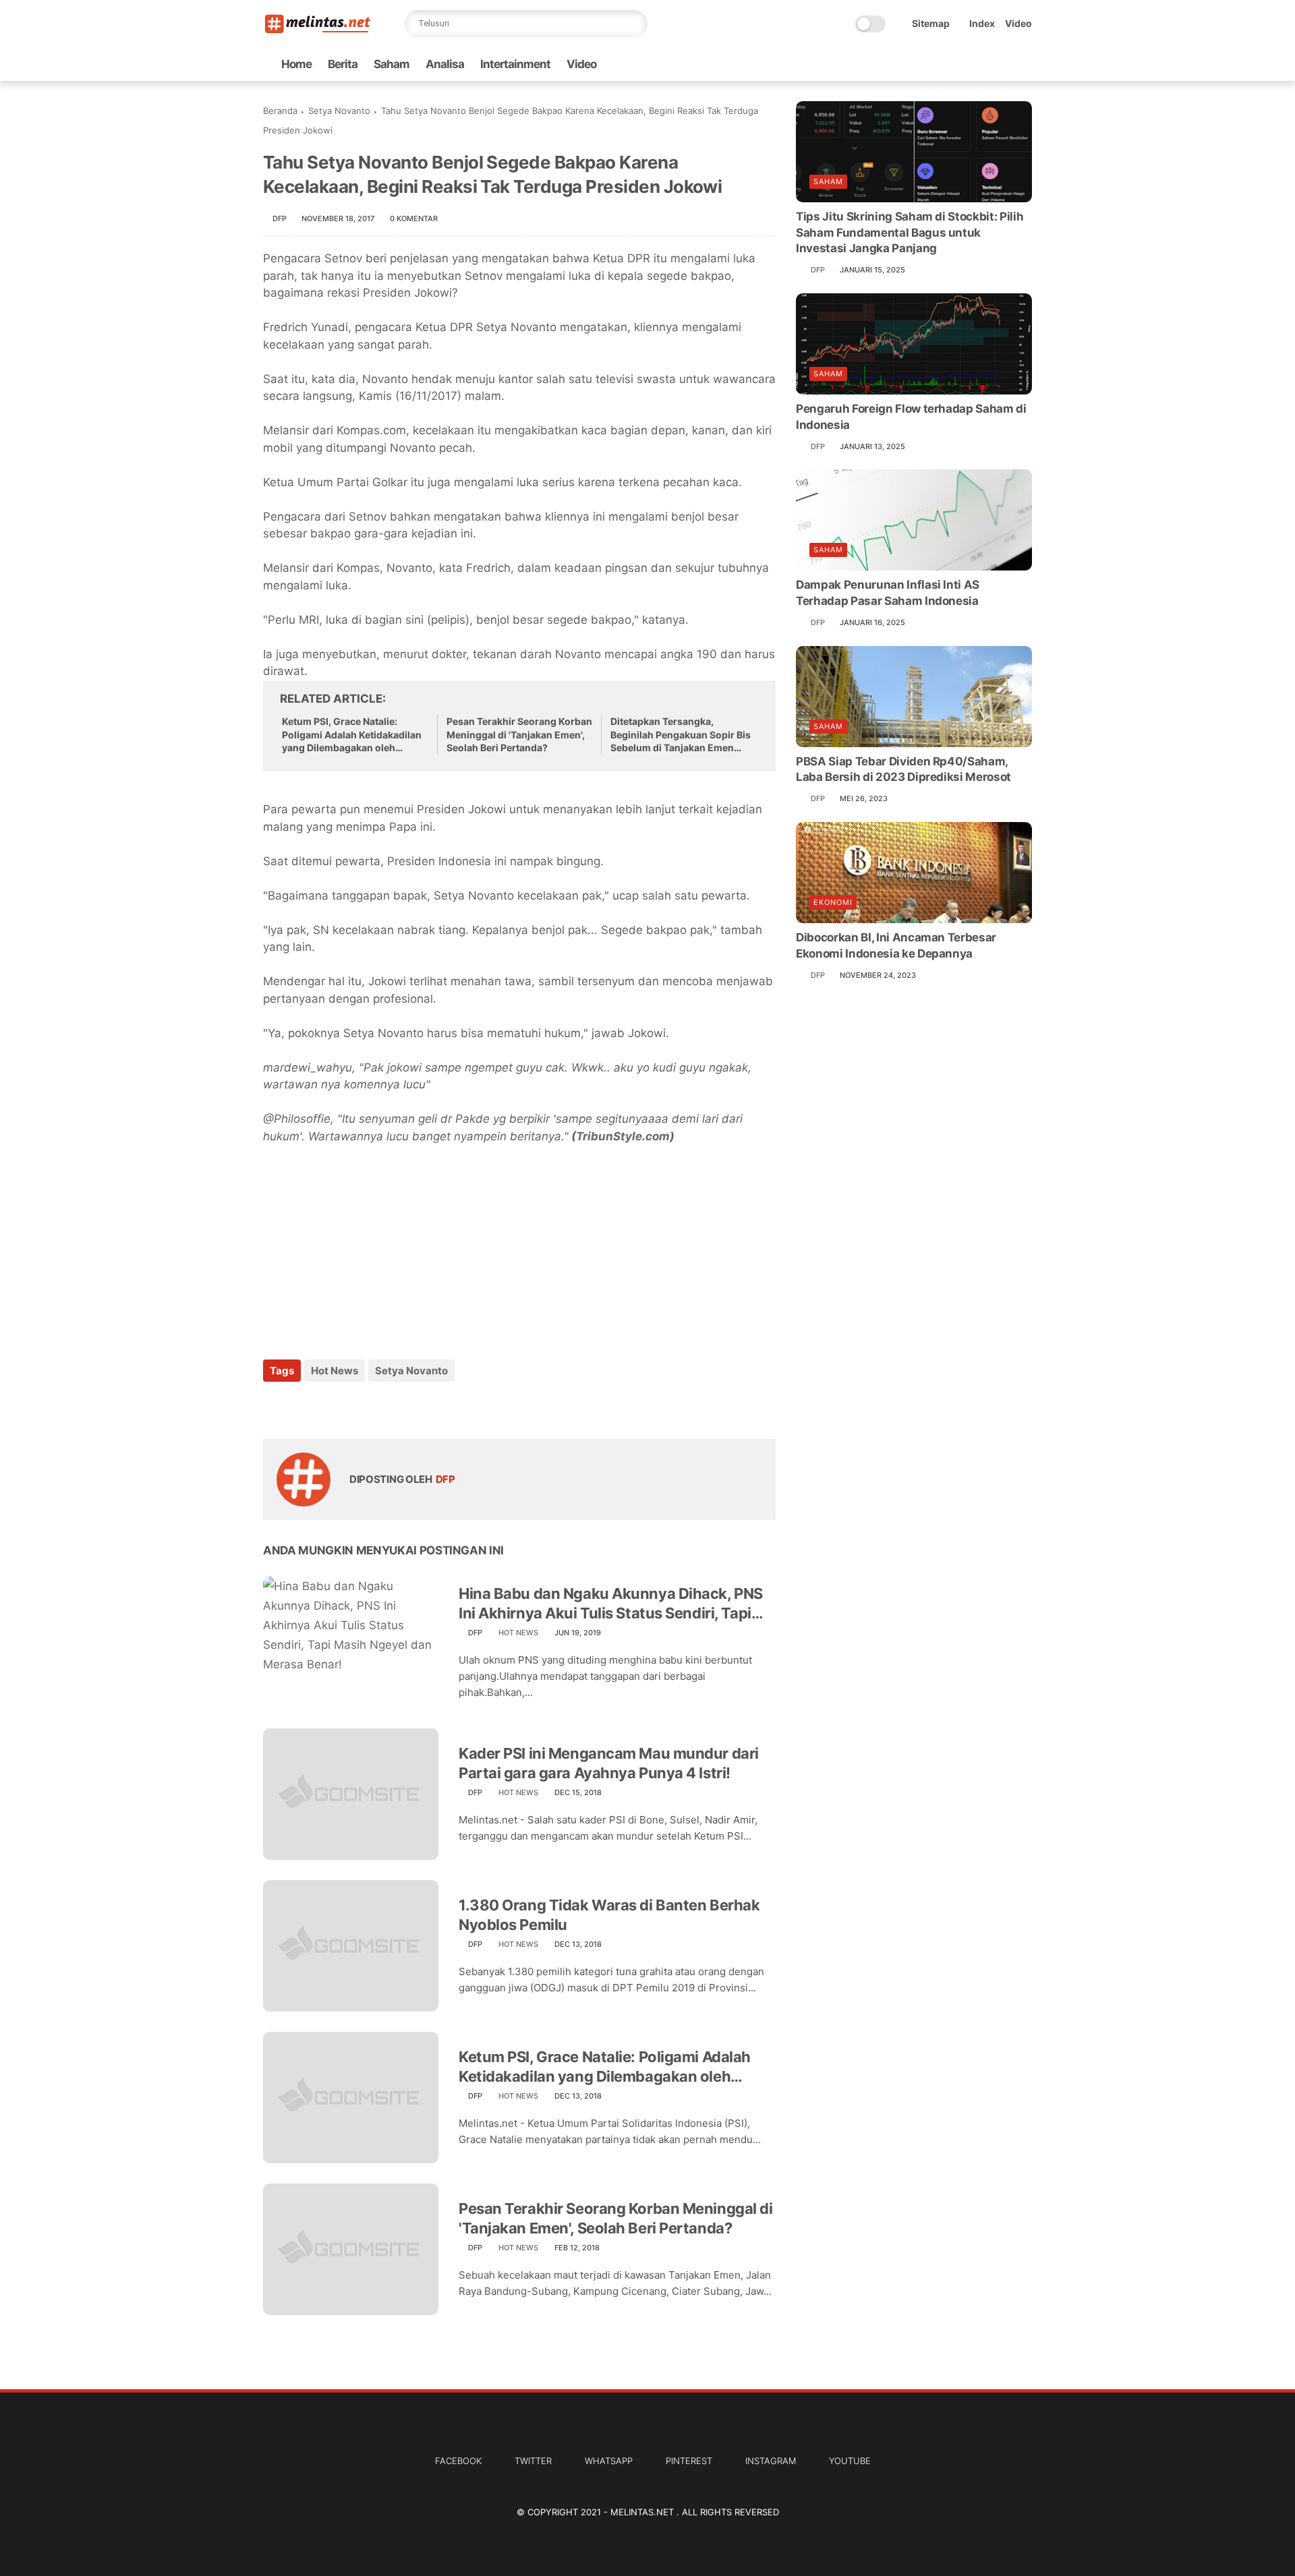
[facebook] (275, 1407)
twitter (533, 2461)
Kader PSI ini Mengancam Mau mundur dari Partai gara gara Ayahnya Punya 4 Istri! (609, 1763)
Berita (343, 64)
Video (1018, 23)
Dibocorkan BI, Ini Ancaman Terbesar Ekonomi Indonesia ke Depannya (896, 945)
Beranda (280, 111)
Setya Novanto (339, 111)
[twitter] (302, 1407)
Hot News (335, 1371)
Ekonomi (833, 902)
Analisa (445, 64)
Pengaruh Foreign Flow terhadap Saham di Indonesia (911, 417)
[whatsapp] (329, 1407)
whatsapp (609, 2461)
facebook (458, 2461)
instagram (771, 2461)
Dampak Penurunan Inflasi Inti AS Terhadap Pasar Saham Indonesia (888, 593)
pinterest (689, 2461)
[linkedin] (383, 1407)
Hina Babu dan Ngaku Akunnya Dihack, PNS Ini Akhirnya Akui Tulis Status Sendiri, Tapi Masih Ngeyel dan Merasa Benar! (611, 1604)
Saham (392, 64)
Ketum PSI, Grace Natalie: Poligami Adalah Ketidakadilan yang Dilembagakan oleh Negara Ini (352, 735)
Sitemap (931, 23)
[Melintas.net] (318, 31)
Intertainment (515, 64)
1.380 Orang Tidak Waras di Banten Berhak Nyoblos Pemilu (609, 1915)
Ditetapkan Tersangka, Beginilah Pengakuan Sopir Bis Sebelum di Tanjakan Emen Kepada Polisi (681, 735)
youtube (850, 2461)
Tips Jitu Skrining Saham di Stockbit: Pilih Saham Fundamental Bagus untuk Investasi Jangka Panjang (910, 233)
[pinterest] (356, 1407)
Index (982, 23)
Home (296, 64)
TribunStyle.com (623, 1136)
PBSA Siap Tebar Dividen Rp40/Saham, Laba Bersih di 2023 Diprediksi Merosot (903, 769)
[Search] (634, 24)
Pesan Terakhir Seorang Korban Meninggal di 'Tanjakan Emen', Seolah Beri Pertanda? (519, 734)
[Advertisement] (364, 1243)
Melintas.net (643, 2512)
